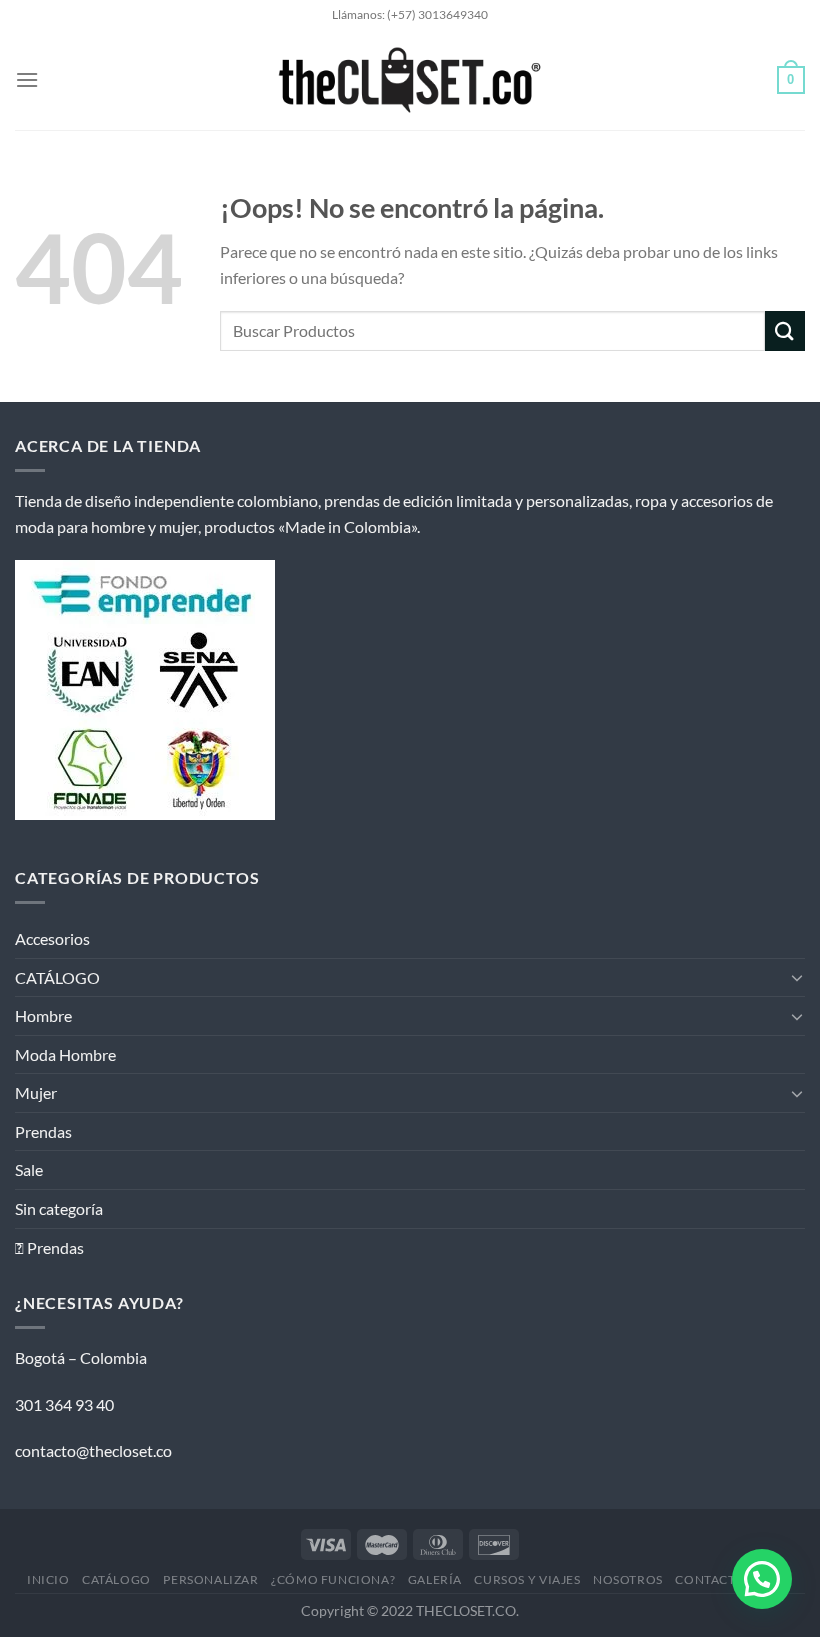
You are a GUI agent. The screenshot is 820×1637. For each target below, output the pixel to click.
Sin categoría (59, 1208)
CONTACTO (710, 1579)
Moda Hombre (65, 1054)
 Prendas (49, 1247)
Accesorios (52, 938)
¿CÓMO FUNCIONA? (333, 1579)
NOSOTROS (628, 1579)
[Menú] (27, 79)
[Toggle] (797, 977)
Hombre (43, 1015)
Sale (29, 1169)
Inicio (48, 1579)
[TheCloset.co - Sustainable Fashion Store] (410, 80)
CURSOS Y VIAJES (527, 1579)
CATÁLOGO (57, 977)
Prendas (43, 1131)
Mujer (36, 1092)
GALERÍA (435, 1579)
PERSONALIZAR (210, 1579)
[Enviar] (785, 330)
